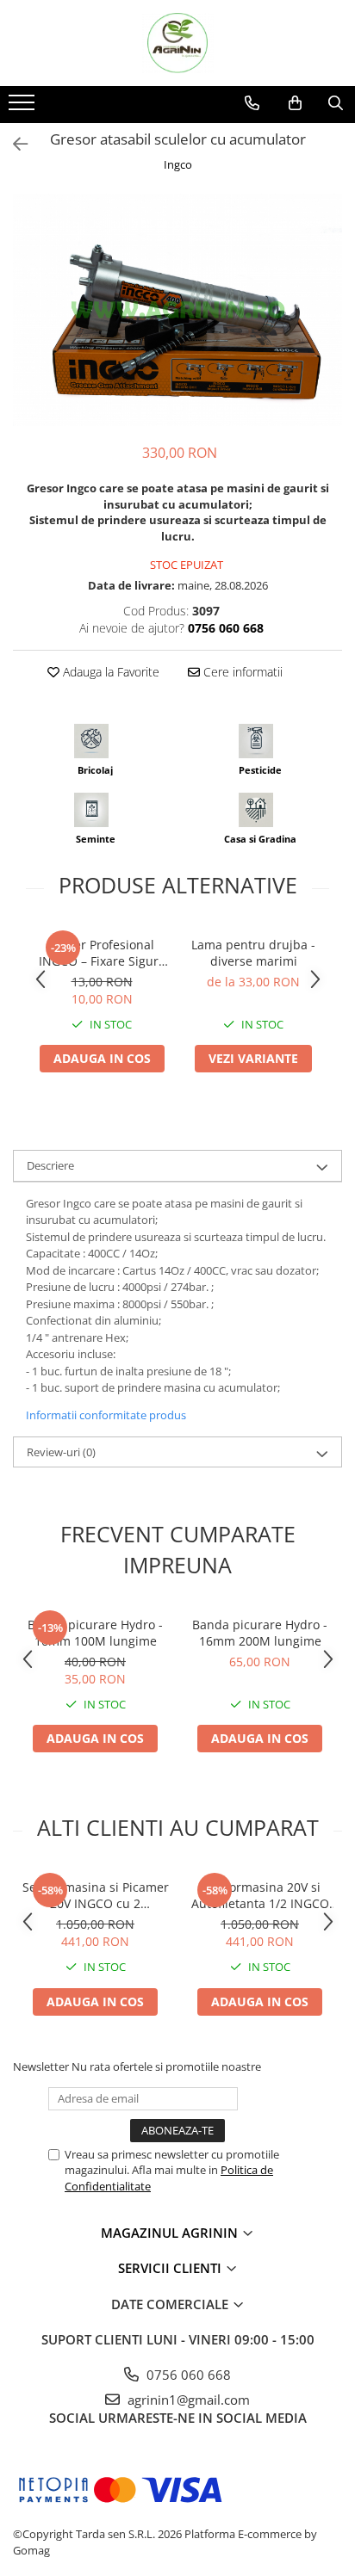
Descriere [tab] (50, 1165)
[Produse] (24, 108)
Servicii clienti (171, 2268)
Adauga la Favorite (109, 672)
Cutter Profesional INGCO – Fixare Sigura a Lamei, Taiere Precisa (102, 953)
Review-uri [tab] (61, 1452)
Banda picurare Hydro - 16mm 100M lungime (95, 1633)
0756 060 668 (187, 2375)
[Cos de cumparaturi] (295, 103)
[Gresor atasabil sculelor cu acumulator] (177, 310)
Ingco (178, 164)
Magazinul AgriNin (171, 2233)
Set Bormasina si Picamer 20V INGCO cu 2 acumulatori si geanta (96, 1895)
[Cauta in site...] (336, 103)
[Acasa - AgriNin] (177, 43)
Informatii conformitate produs (106, 1415)
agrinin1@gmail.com (187, 2400)
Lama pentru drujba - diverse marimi (253, 953)
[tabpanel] (177, 310)
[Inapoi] (13, 144)
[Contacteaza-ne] (252, 103)
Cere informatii (241, 672)
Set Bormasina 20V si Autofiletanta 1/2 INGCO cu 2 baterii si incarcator (260, 1895)
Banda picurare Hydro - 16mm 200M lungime (260, 1633)
